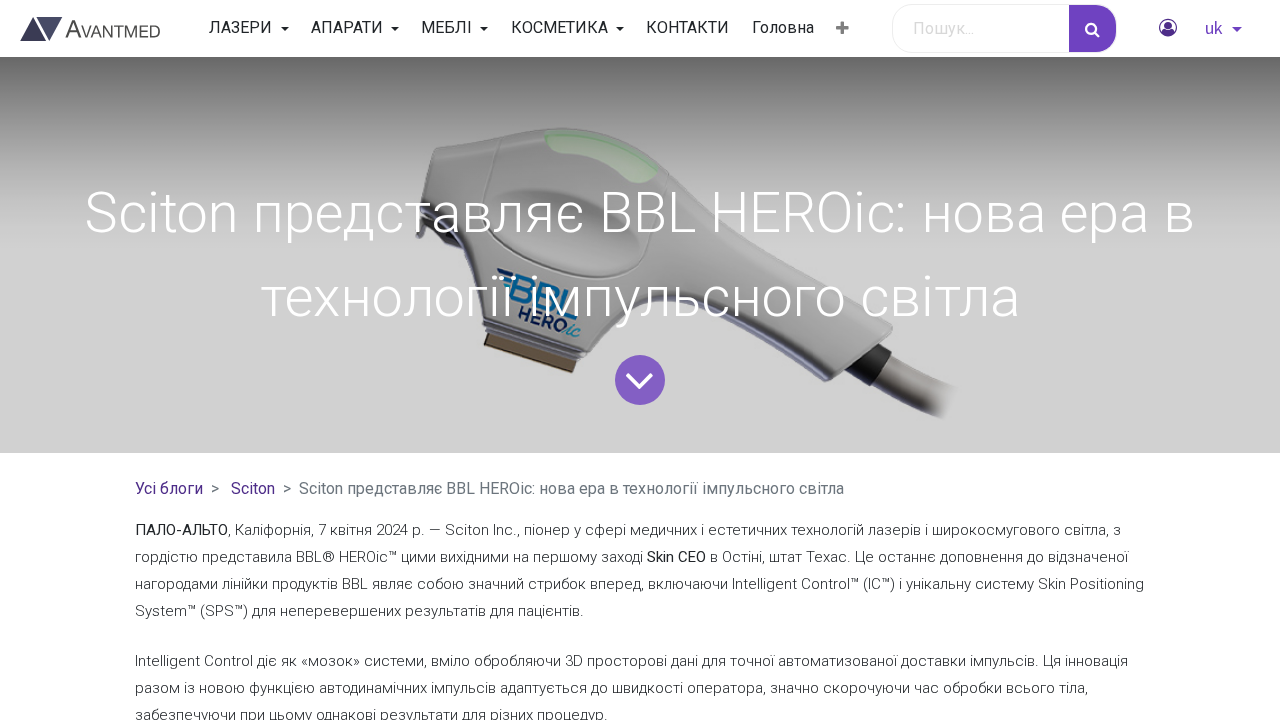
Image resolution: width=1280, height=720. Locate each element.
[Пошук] (1092, 29)
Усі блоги (169, 488)
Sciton (253, 488)
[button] (842, 28)
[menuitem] (687, 28)
